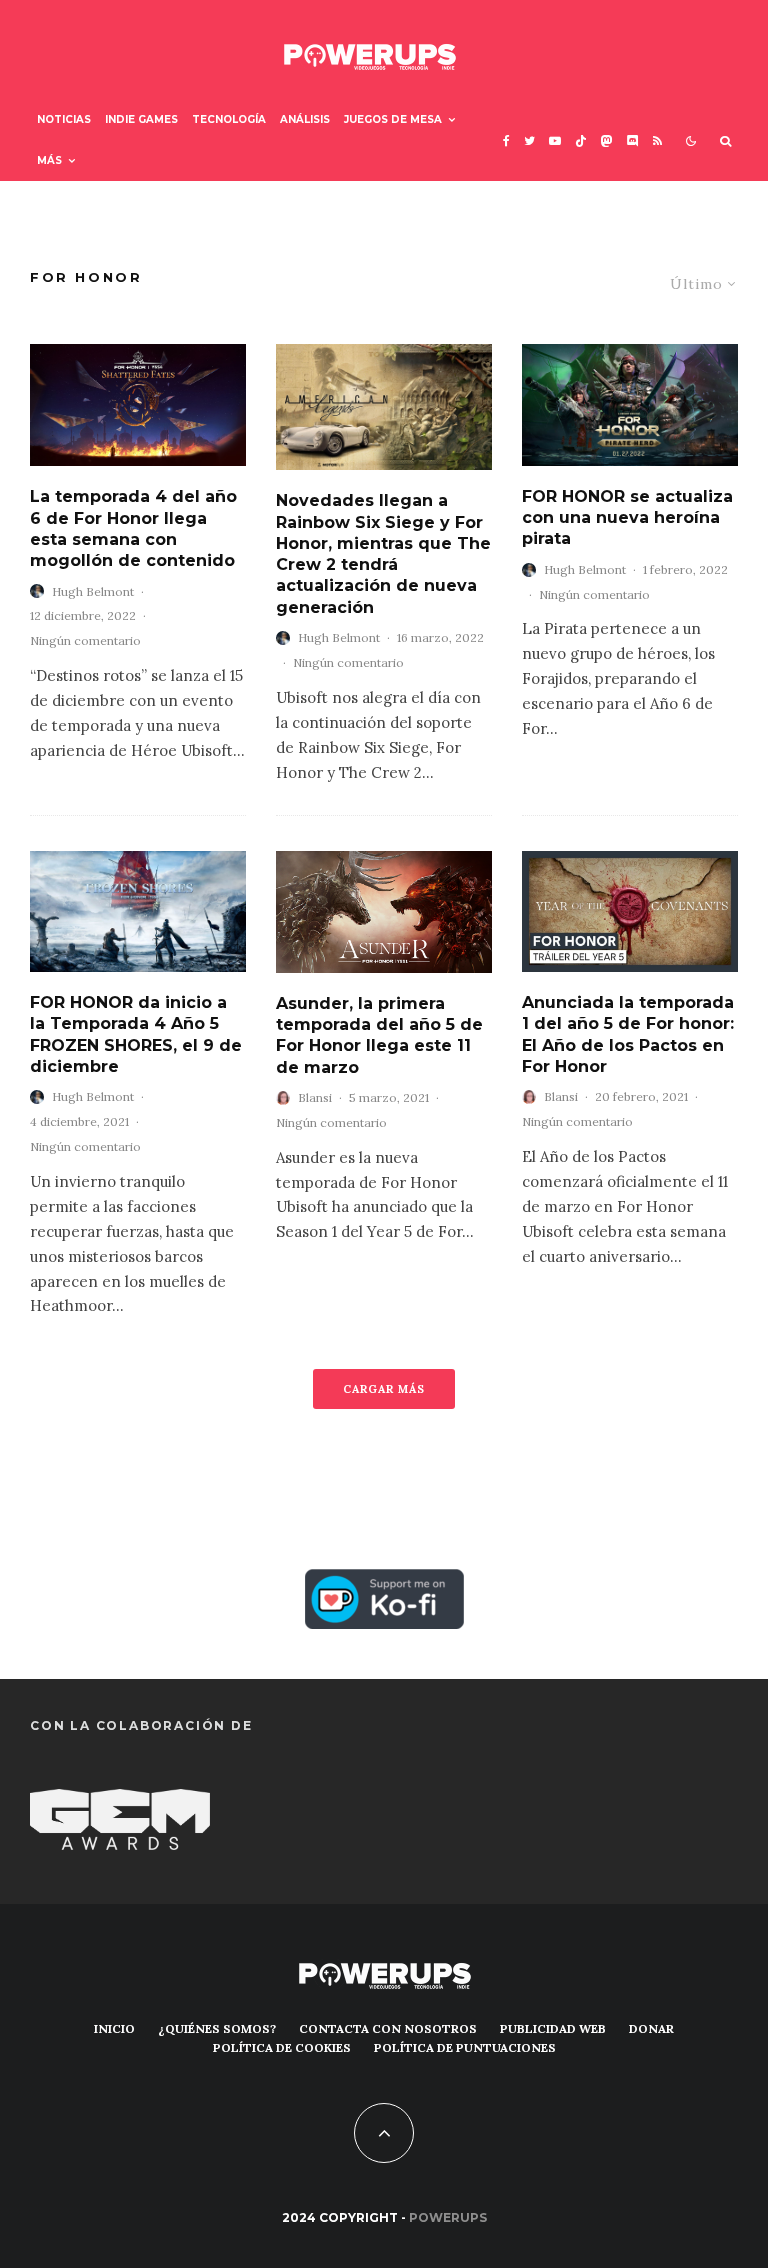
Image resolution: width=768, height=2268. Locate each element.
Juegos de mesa (393, 119)
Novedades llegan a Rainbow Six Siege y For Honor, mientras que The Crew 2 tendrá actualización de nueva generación (383, 554)
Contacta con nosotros (388, 2028)
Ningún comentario (85, 640)
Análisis (305, 119)
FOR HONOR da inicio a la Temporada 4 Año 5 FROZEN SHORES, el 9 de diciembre (136, 1034)
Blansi (315, 1097)
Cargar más (384, 1389)
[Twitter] (529, 140)
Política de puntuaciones (465, 2047)
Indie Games (141, 119)
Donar (651, 2028)
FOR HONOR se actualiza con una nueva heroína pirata (627, 518)
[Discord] (633, 140)
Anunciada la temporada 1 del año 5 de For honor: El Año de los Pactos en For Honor (628, 1034)
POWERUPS (448, 2217)
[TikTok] (581, 140)
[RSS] (657, 140)
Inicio (114, 2028)
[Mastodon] (607, 140)
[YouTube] (555, 140)
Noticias (64, 119)
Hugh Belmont (93, 591)
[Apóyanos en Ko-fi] (384, 1583)
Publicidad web (553, 2028)
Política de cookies (282, 2047)
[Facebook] (506, 140)
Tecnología (229, 119)
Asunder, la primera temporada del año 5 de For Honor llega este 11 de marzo (379, 1035)
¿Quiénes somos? (217, 2028)
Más (49, 160)
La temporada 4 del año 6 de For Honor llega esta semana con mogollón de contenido (133, 528)
